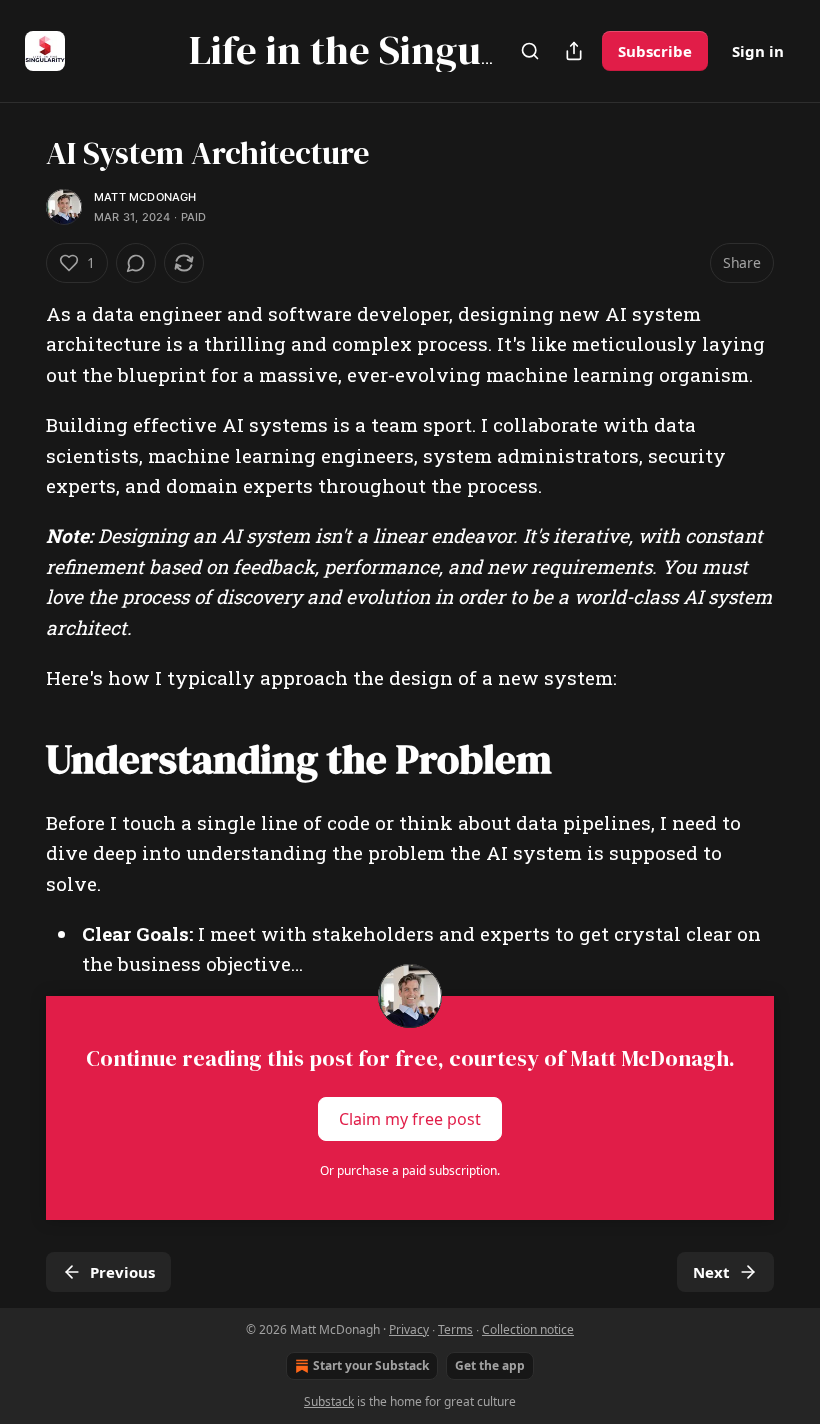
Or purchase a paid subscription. (410, 1170)
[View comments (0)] (136, 263)
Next (711, 1272)
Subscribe (655, 51)
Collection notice (528, 1329)
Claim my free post (410, 1118)
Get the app (490, 1365)
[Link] (18, 758)
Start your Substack (371, 1365)
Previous (122, 1272)
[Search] (530, 51)
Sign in (758, 51)
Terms (455, 1329)
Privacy (409, 1329)
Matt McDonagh (145, 197)
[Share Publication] (574, 51)
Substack (329, 1401)
